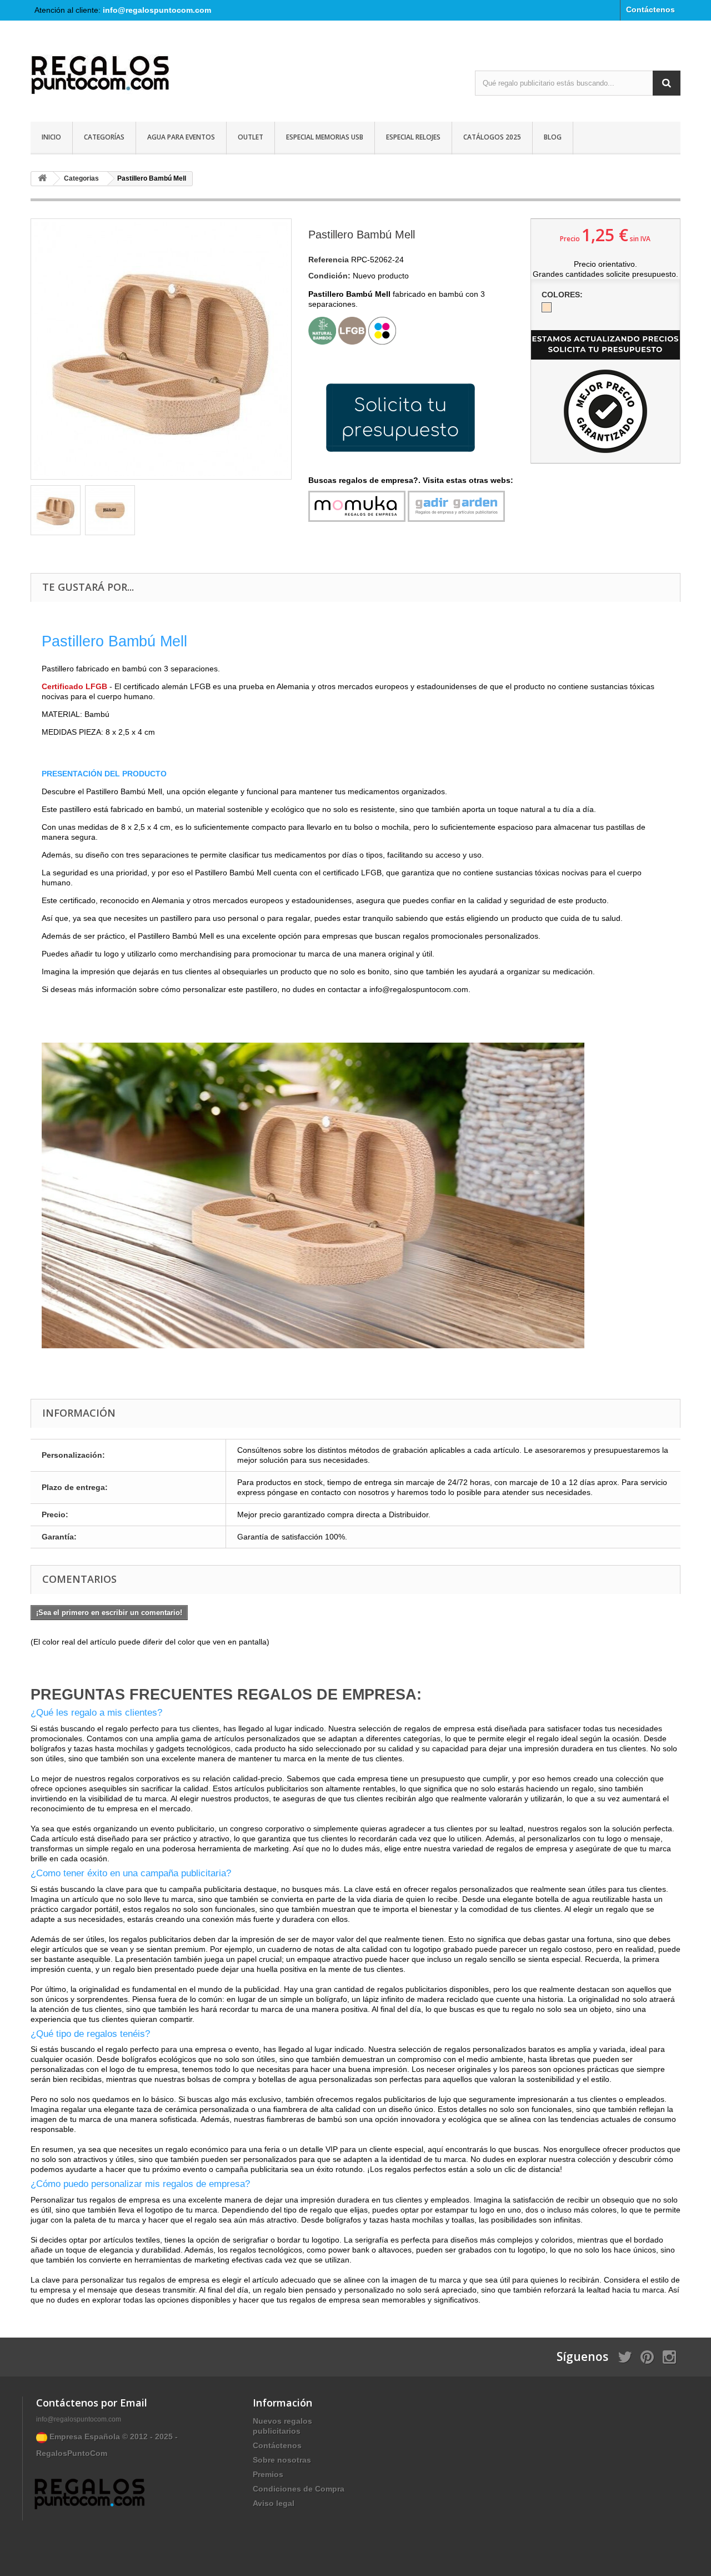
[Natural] (547, 307)
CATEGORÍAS (104, 137)
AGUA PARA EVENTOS (181, 137)
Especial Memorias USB (325, 137)
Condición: (329, 276)
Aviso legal (274, 2503)
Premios (268, 2474)
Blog (553, 137)
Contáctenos (650, 9)
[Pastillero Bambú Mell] (56, 510)
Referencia (329, 260)
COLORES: (563, 295)
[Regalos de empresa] (133, 77)
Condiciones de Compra (299, 2489)
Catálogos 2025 (492, 137)
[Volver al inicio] (42, 179)
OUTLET (251, 137)
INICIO (51, 137)
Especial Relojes (413, 137)
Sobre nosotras (282, 2460)
